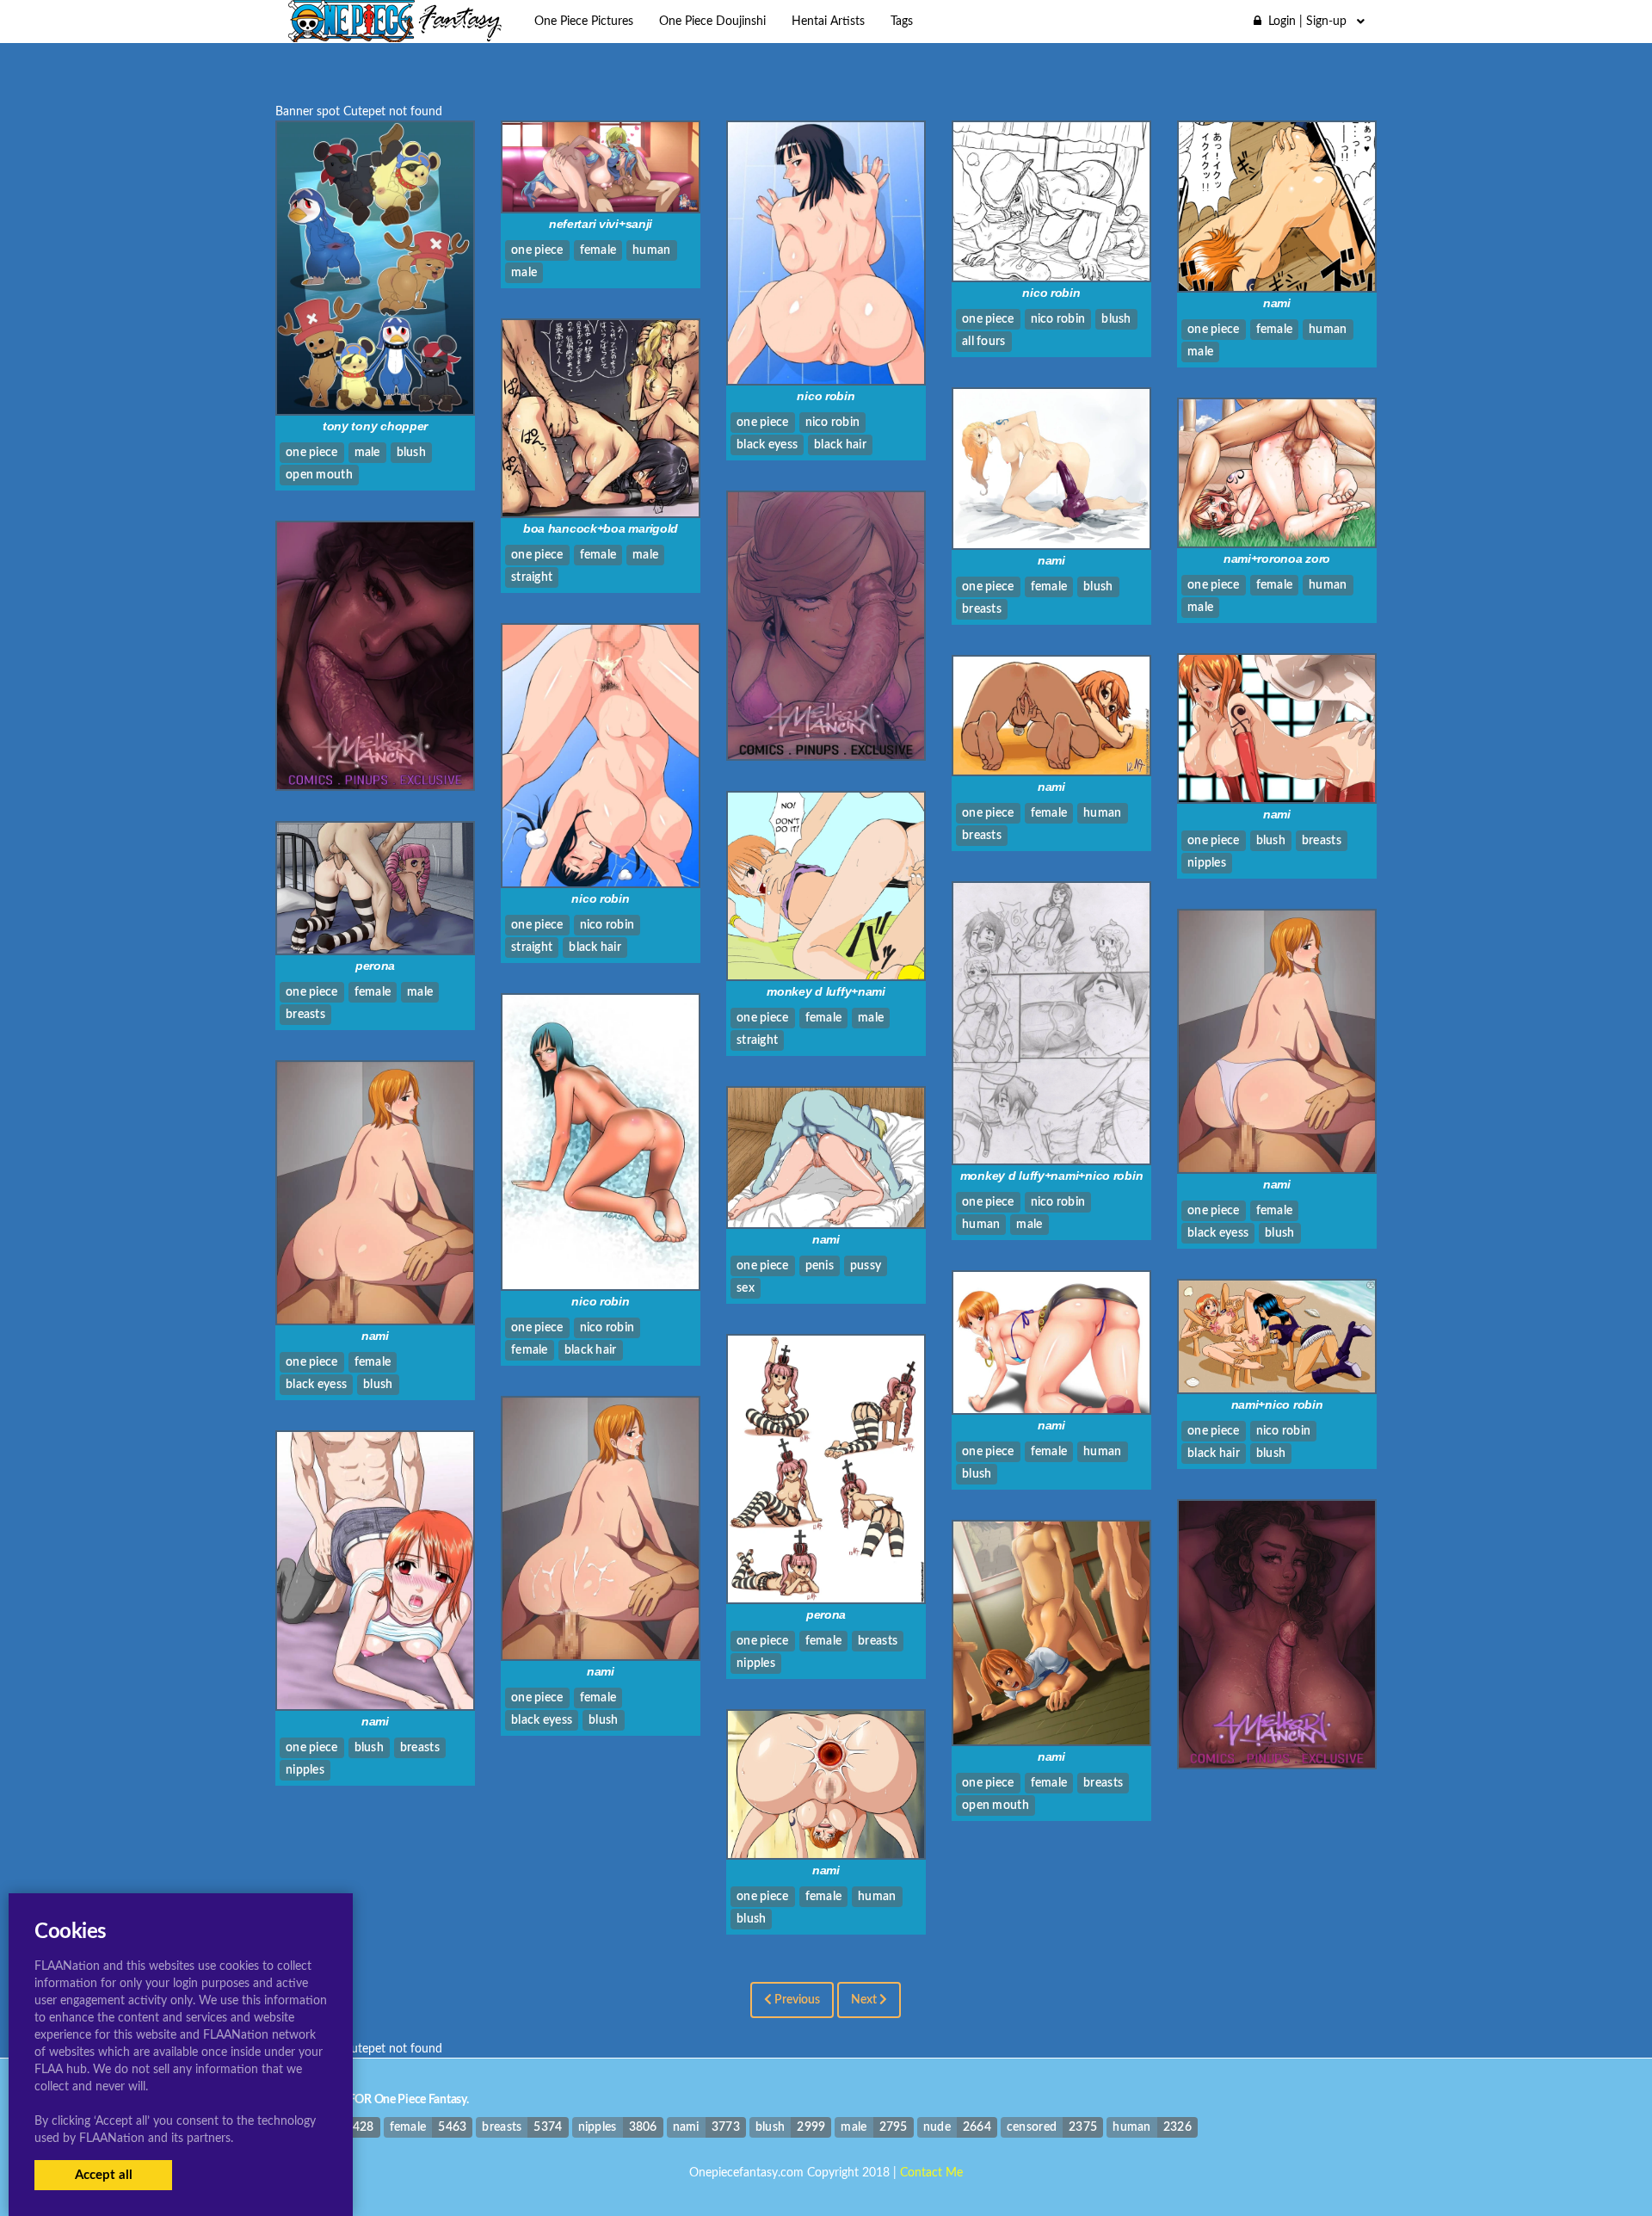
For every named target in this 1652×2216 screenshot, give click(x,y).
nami (1277, 303)
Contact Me (931, 2173)
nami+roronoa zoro (1277, 559)
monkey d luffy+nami (826, 991)
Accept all (104, 2175)
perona (375, 966)
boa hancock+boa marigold (601, 528)
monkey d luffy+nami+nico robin (1052, 1176)
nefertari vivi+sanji (601, 224)
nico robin (826, 396)
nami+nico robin (1277, 1404)
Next (865, 2000)
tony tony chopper (375, 426)
